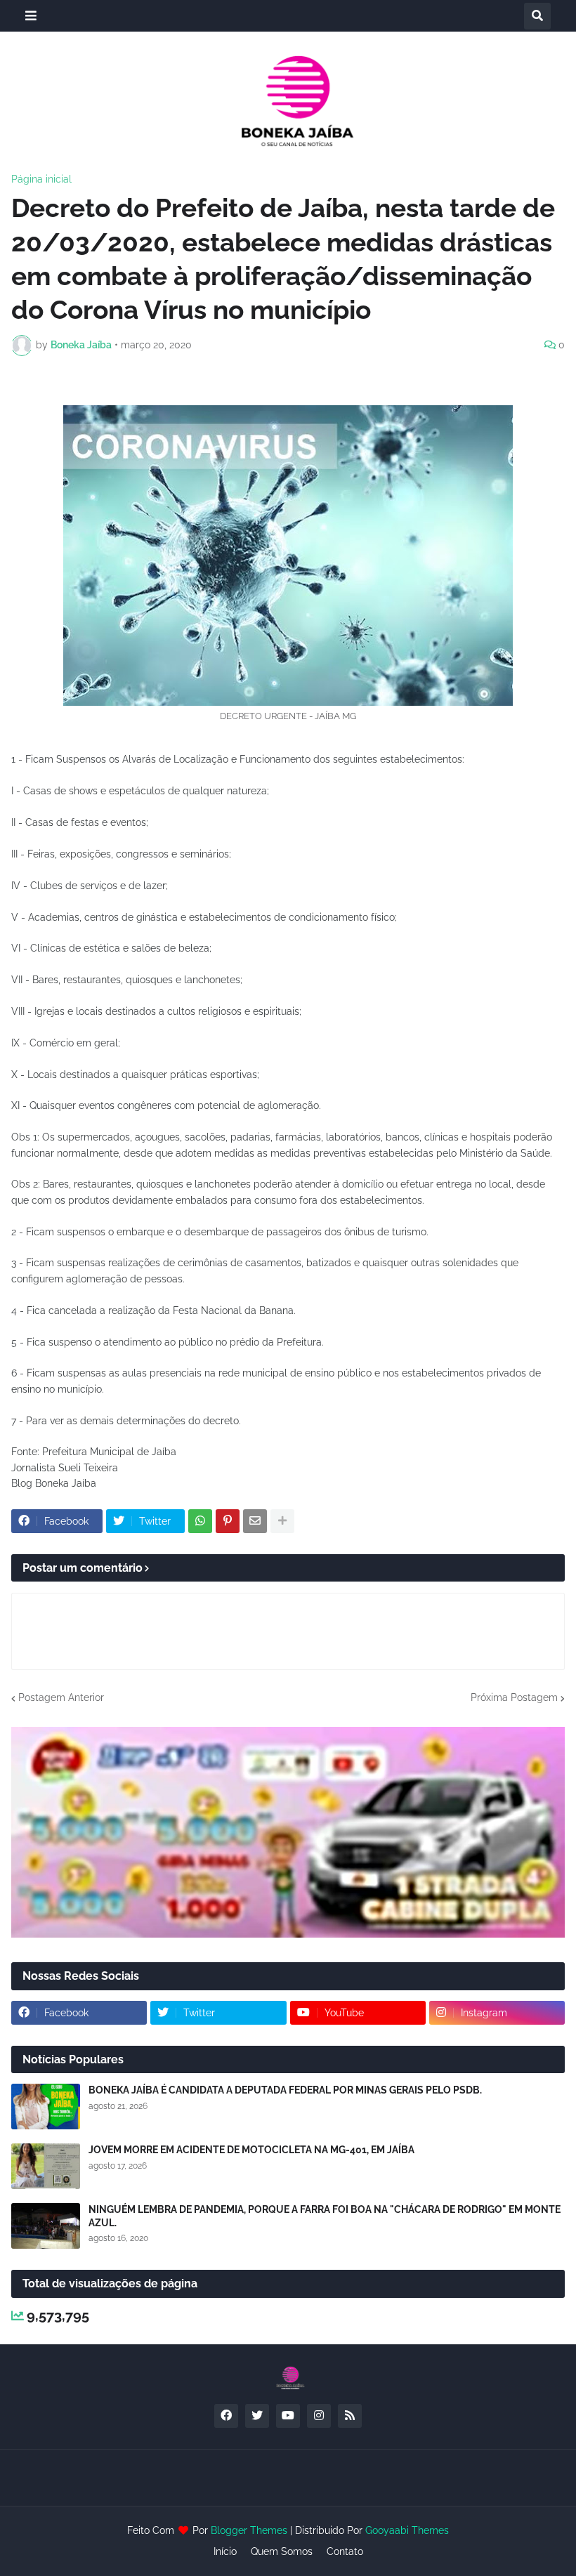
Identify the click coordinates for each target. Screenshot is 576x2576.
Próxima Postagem (514, 1697)
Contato (345, 2551)
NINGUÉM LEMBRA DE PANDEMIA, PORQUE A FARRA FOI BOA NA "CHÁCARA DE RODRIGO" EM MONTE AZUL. (325, 2216)
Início (225, 2551)
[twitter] (257, 2416)
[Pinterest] (228, 1521)
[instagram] (319, 2416)
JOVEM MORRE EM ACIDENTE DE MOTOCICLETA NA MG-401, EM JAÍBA (251, 2150)
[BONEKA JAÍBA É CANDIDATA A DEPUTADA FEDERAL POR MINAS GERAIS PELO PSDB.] (46, 2107)
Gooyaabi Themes (407, 2530)
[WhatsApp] (200, 1521)
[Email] (255, 1521)
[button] (31, 16)
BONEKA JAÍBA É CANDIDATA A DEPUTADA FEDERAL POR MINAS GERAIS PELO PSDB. (285, 2090)
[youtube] (288, 2416)
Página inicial (41, 179)
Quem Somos (282, 2551)
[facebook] (226, 2416)
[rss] (350, 2416)
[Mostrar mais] (282, 1521)
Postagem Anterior (61, 1697)
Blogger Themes (249, 2530)
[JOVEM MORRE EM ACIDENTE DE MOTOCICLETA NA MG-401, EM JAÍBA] (46, 2166)
